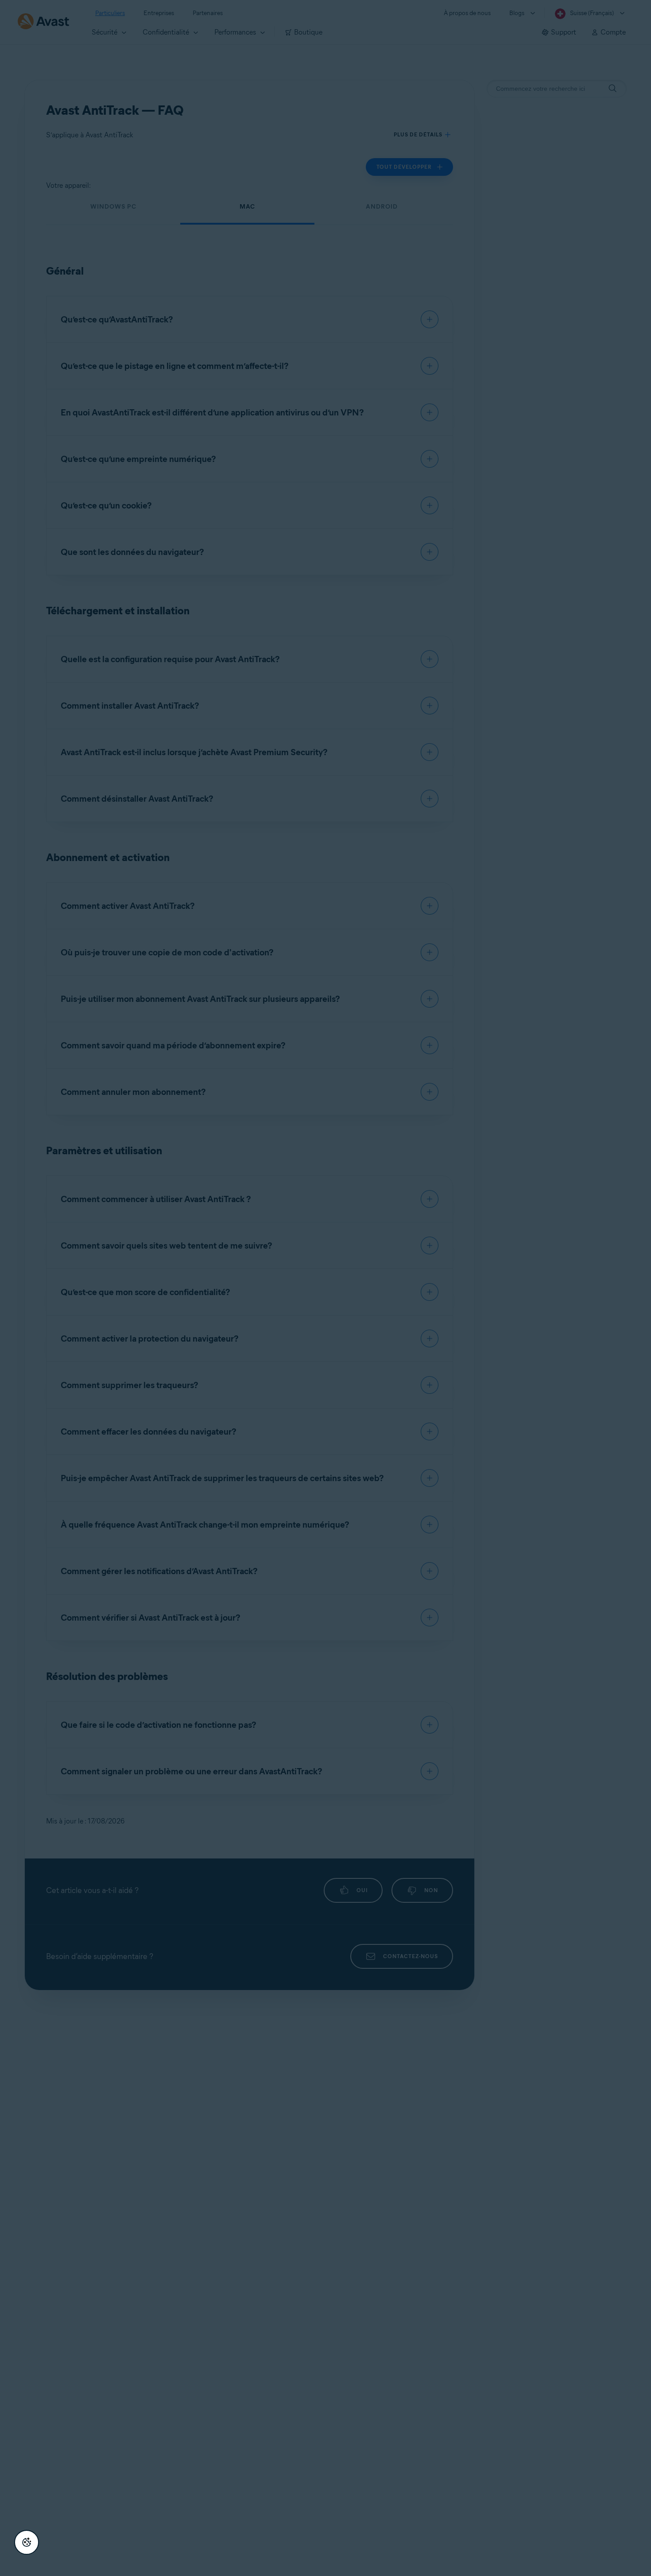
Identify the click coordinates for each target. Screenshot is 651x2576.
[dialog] (325, 1288)
